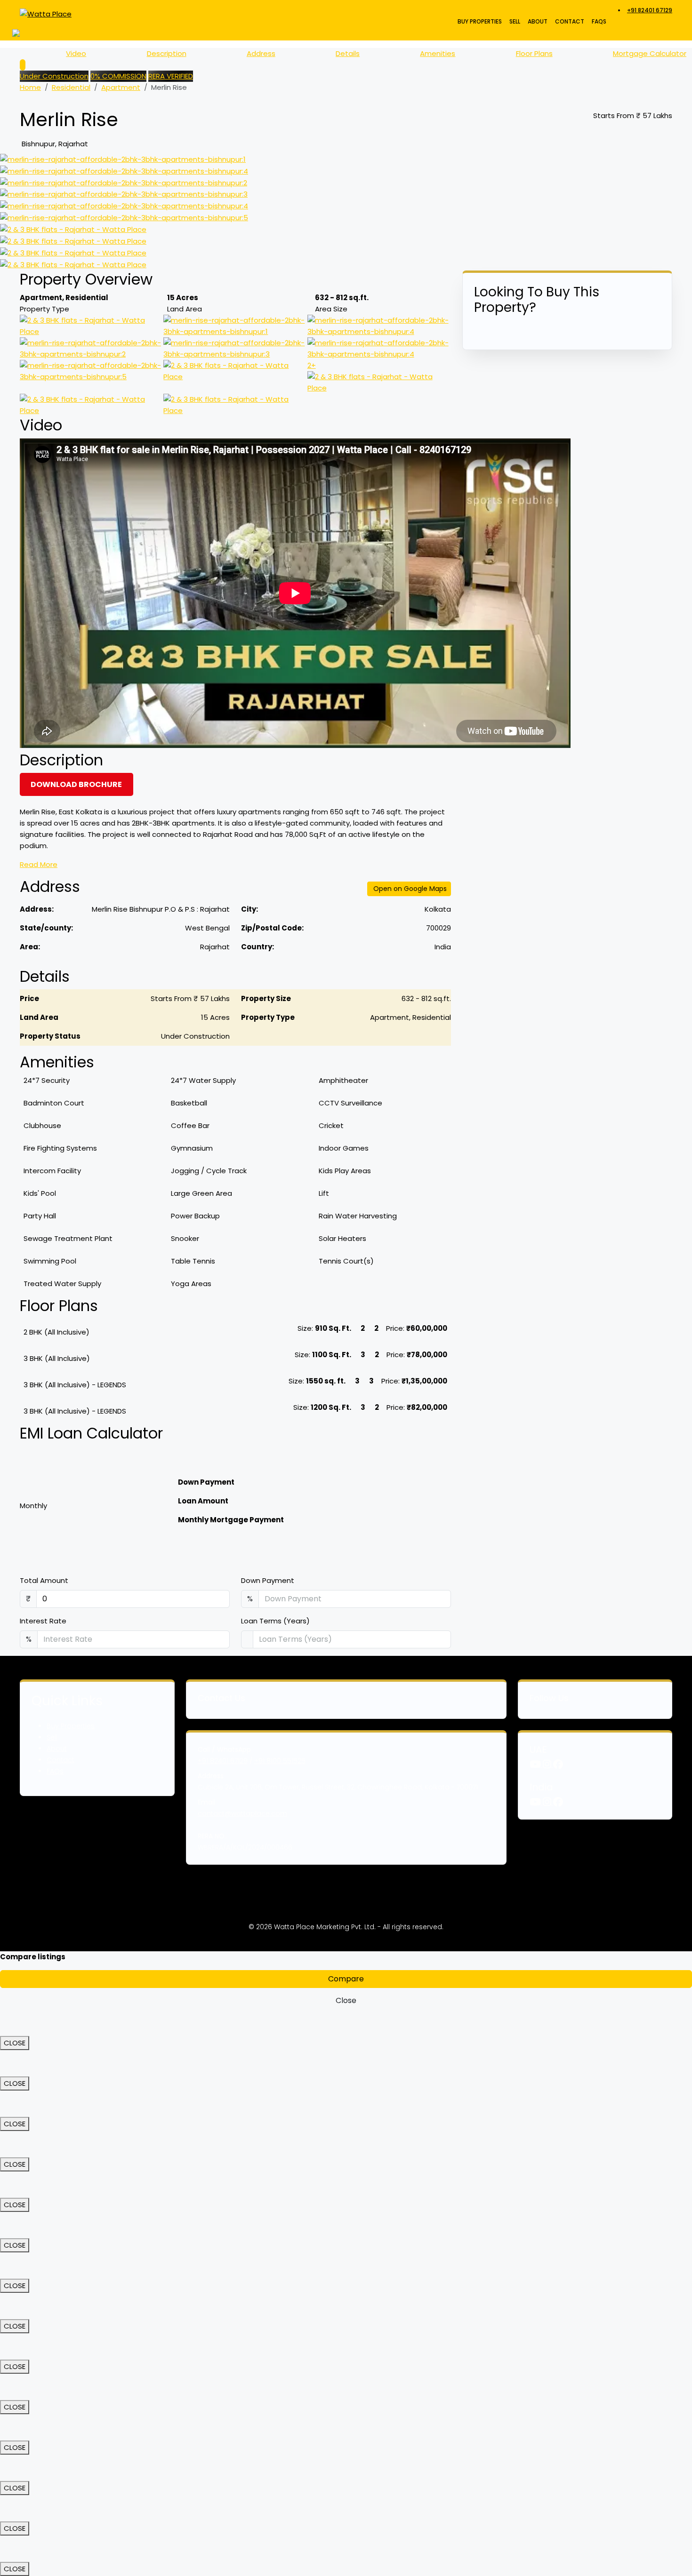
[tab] (235, 1332)
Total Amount (44, 1580)
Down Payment (268, 1580)
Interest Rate (43, 1621)
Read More (39, 864)
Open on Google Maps (410, 889)
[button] (235, 1332)
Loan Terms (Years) (275, 1621)
